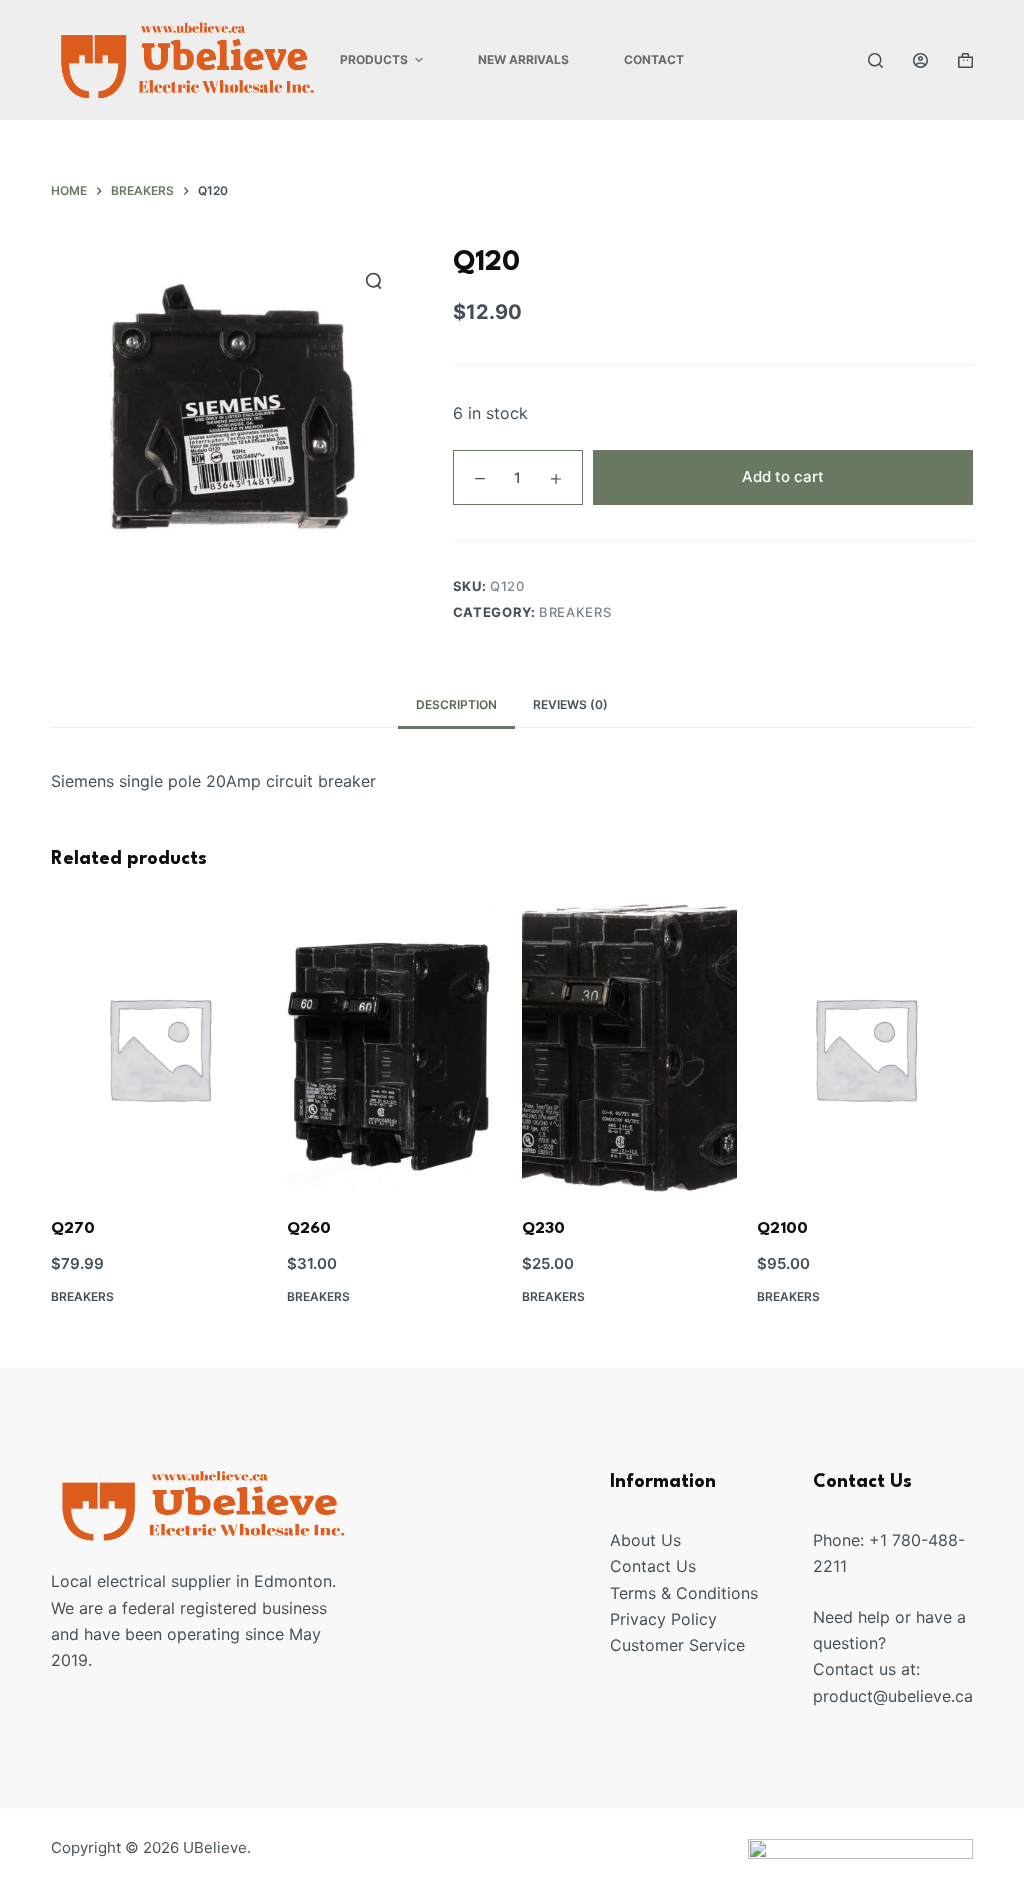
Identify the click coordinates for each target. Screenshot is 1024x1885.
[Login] (920, 60)
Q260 (309, 1229)
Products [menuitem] (374, 59)
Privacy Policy (663, 1619)
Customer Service (677, 1645)
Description (456, 704)
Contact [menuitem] (654, 59)
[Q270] (158, 1047)
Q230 (543, 1229)
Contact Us (653, 1566)
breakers (575, 612)
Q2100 (782, 1229)
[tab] (456, 705)
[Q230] (629, 1047)
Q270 (73, 1229)
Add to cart (783, 476)
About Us (645, 1540)
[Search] (875, 60)
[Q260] (394, 1047)
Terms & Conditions (684, 1593)
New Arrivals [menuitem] (523, 59)
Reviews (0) (570, 704)
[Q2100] (864, 1047)
